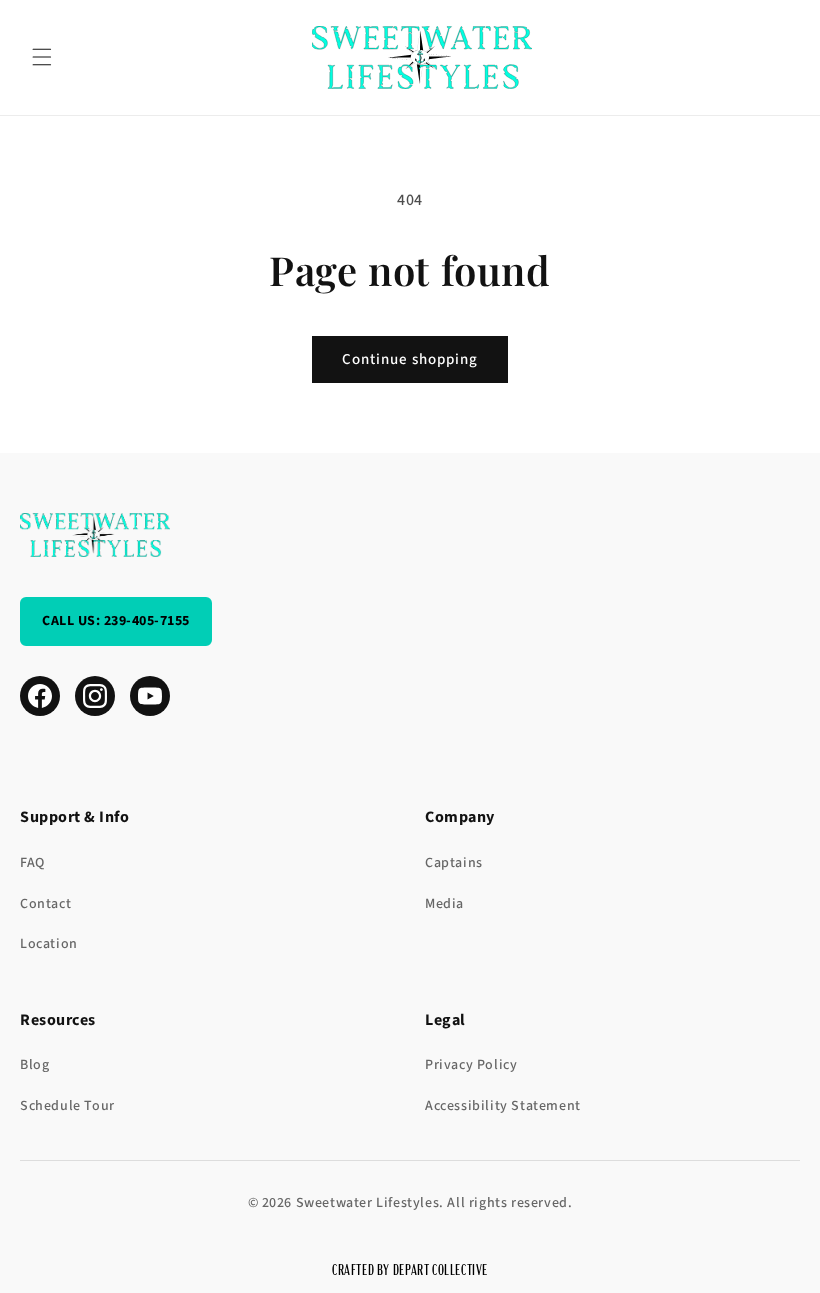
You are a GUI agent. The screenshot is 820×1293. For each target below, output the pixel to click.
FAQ (32, 863)
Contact (45, 904)
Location (49, 944)
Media (444, 904)
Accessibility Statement (503, 1106)
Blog (34, 1065)
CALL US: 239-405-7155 (116, 621)
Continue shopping (410, 359)
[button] (42, 57)
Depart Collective (440, 1269)
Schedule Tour (67, 1106)
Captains (454, 863)
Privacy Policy (471, 1065)
